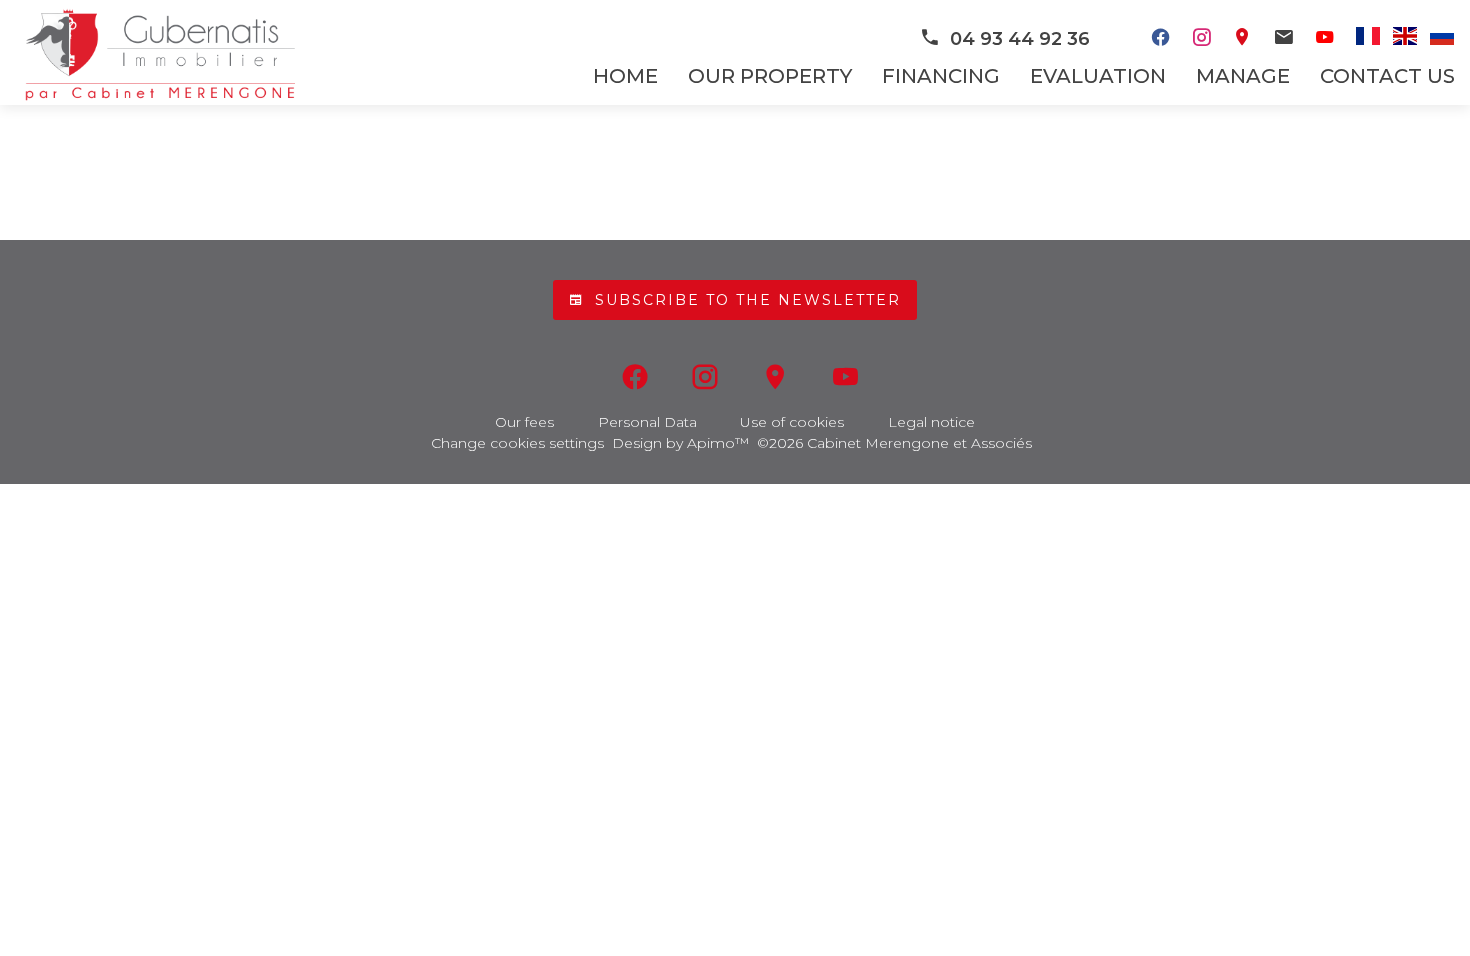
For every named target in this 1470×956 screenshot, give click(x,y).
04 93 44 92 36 (1020, 39)
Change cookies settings (517, 443)
